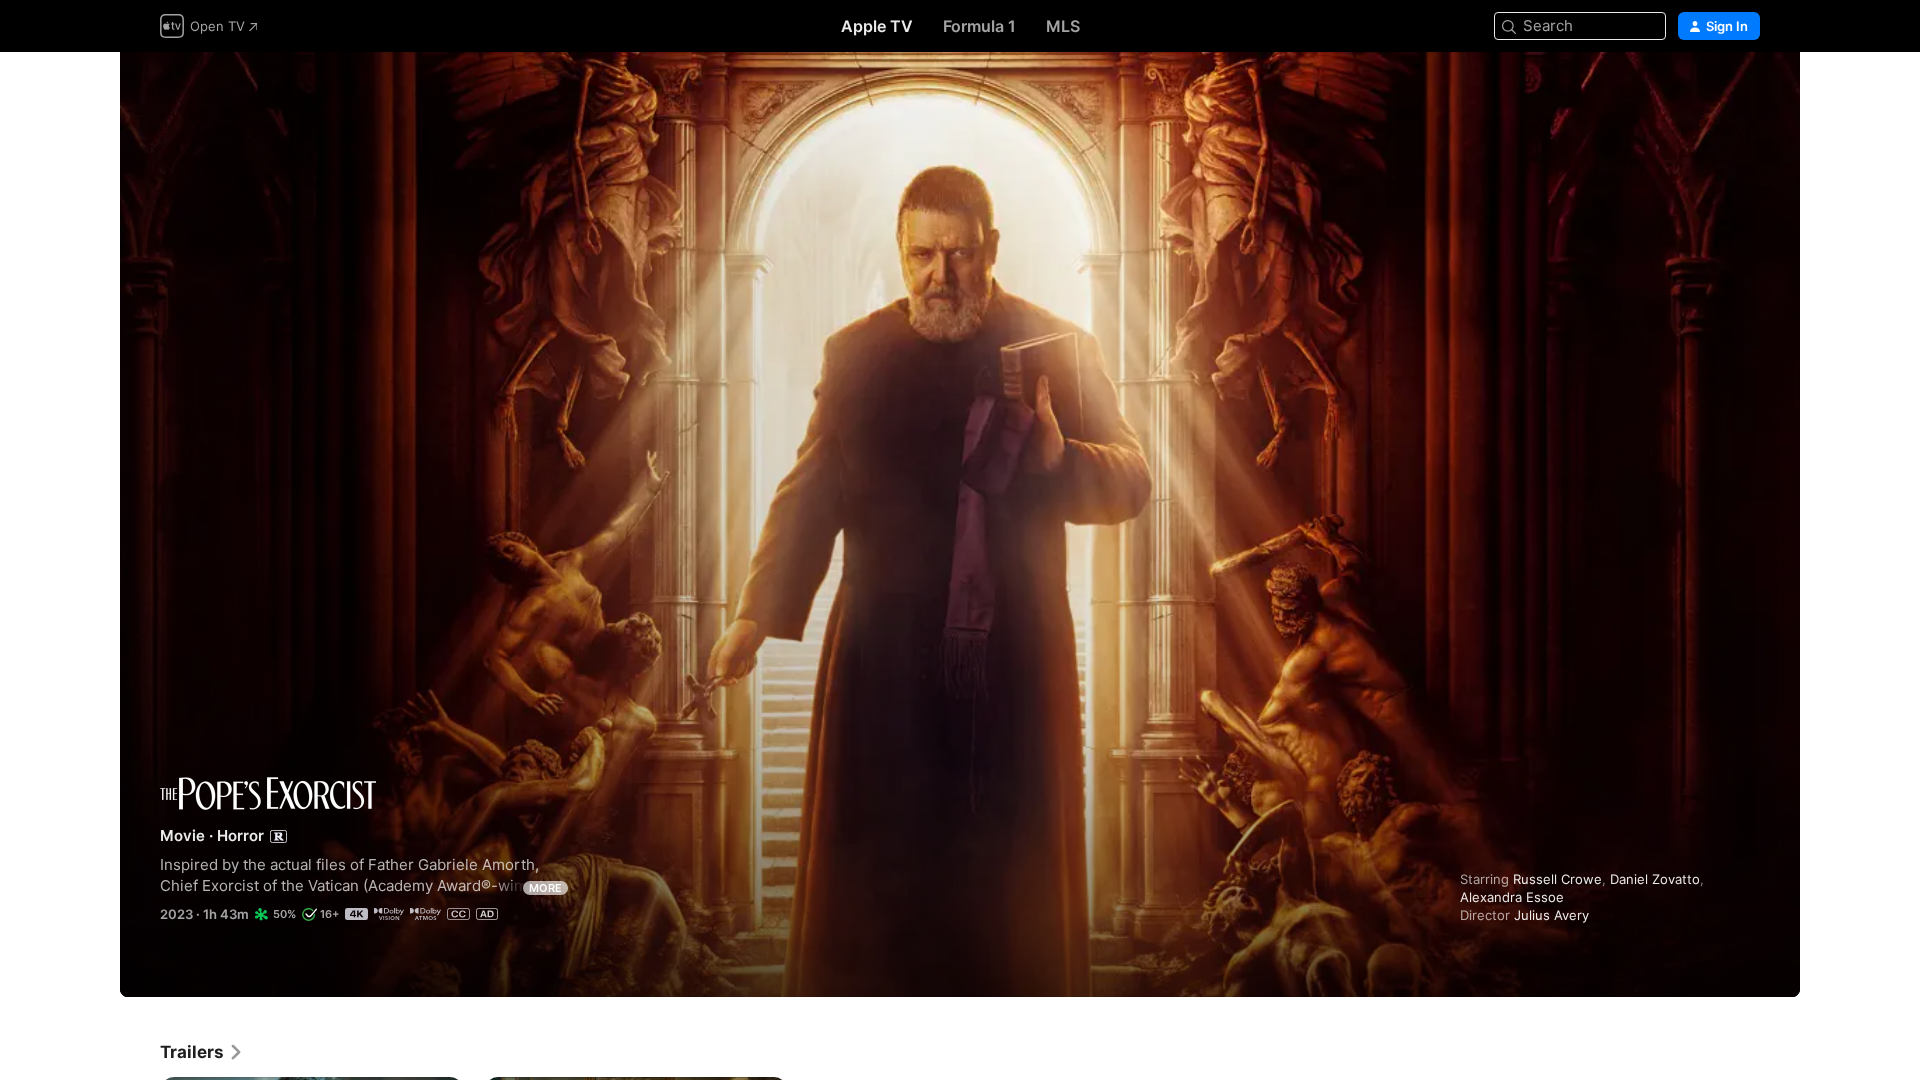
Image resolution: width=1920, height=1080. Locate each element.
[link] (202, 1052)
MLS (1063, 26)
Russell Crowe (1557, 879)
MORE (545, 888)
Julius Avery (1551, 915)
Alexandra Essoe (1512, 897)
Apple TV (877, 26)
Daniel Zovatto (1655, 879)
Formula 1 (979, 26)
